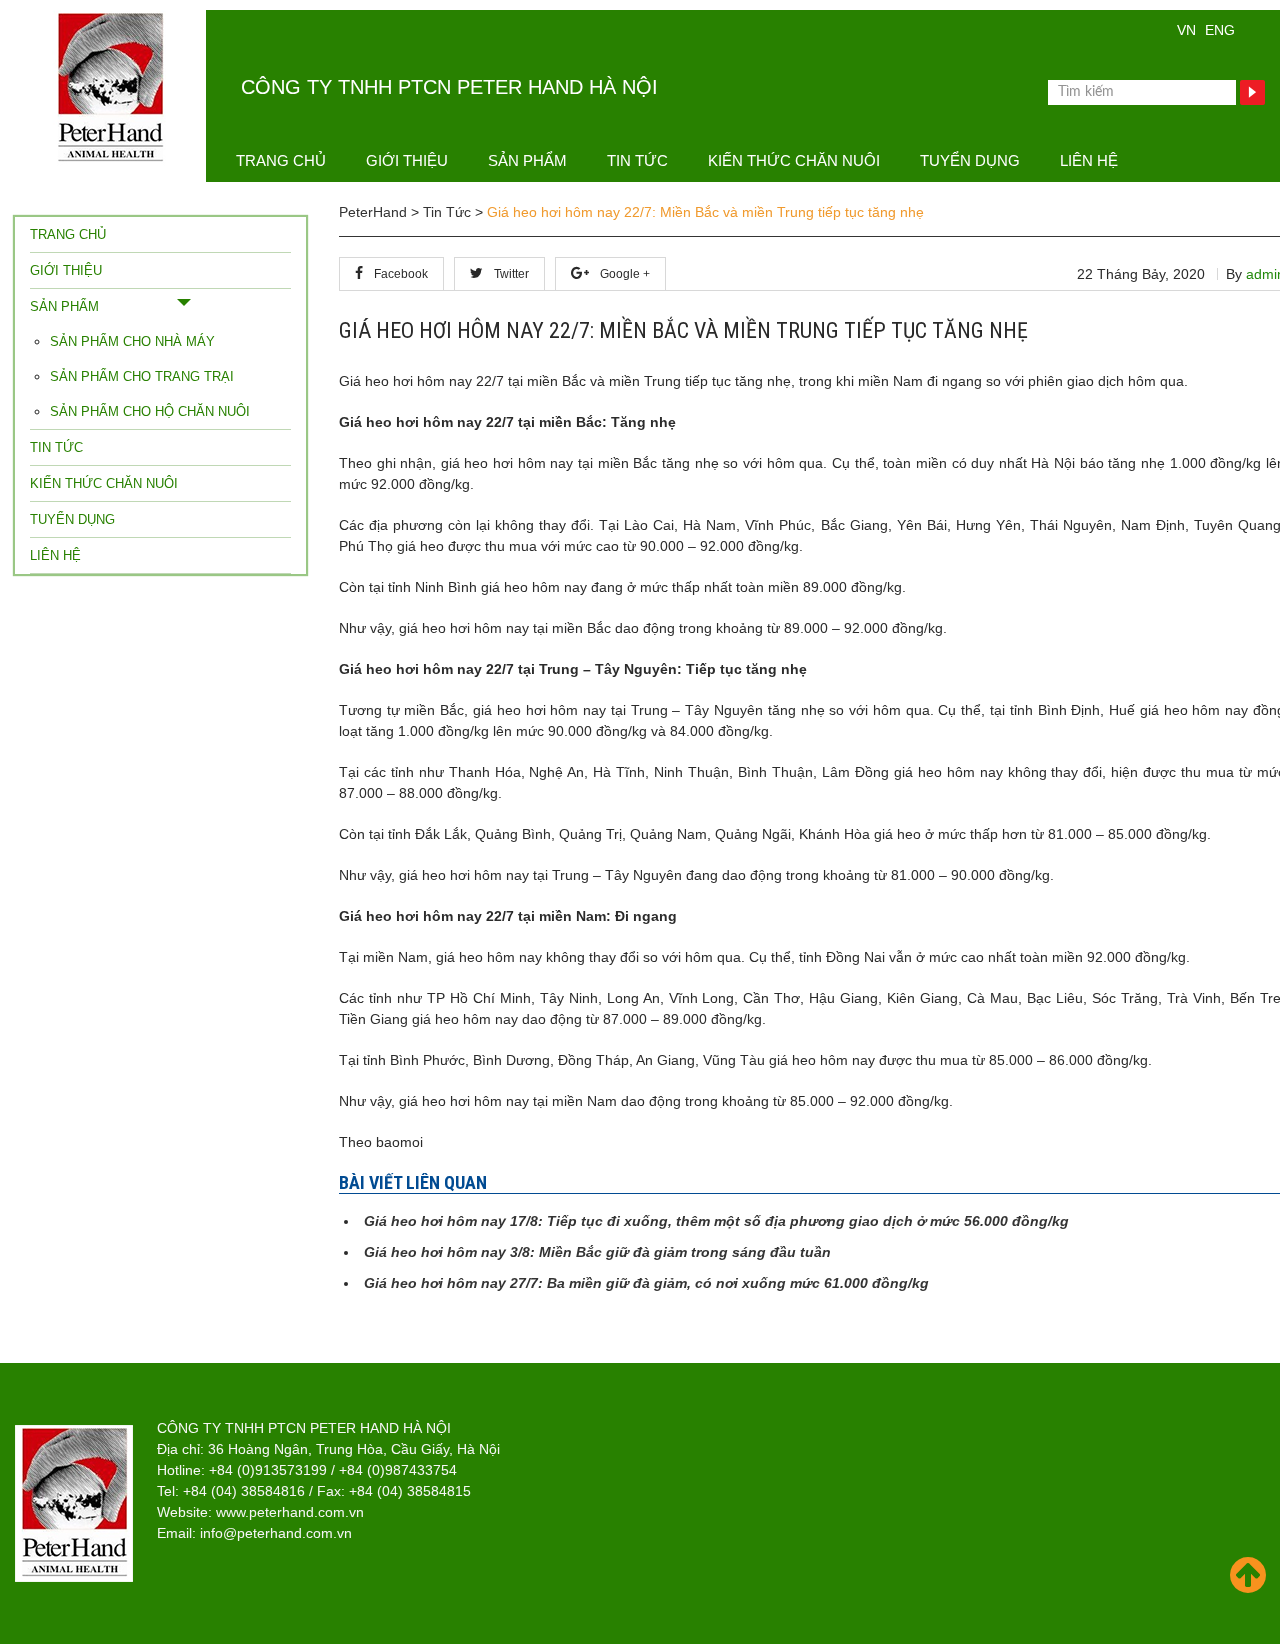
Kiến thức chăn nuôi (794, 160)
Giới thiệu (407, 160)
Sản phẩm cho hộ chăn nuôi (150, 411)
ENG (1220, 30)
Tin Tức (637, 160)
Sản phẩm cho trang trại (142, 376)
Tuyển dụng (970, 160)
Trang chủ (281, 160)
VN (1186, 30)
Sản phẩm (527, 160)
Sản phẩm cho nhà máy (132, 341)
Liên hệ (1089, 160)
